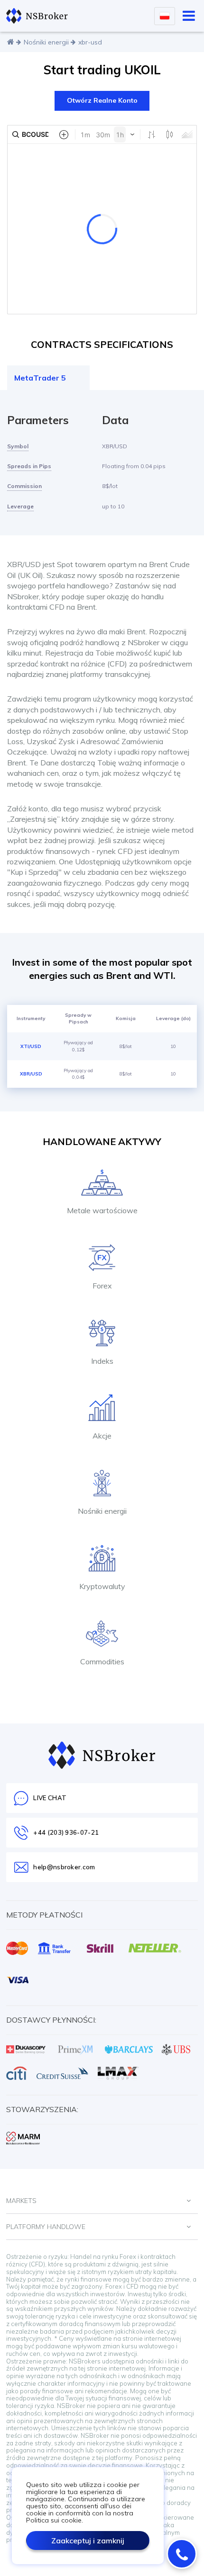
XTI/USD (31, 1046)
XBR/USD (31, 1074)
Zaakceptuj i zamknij (88, 2540)
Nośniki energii (46, 42)
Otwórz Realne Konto (102, 100)
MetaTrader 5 (40, 378)
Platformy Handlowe (46, 2227)
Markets (21, 2201)
